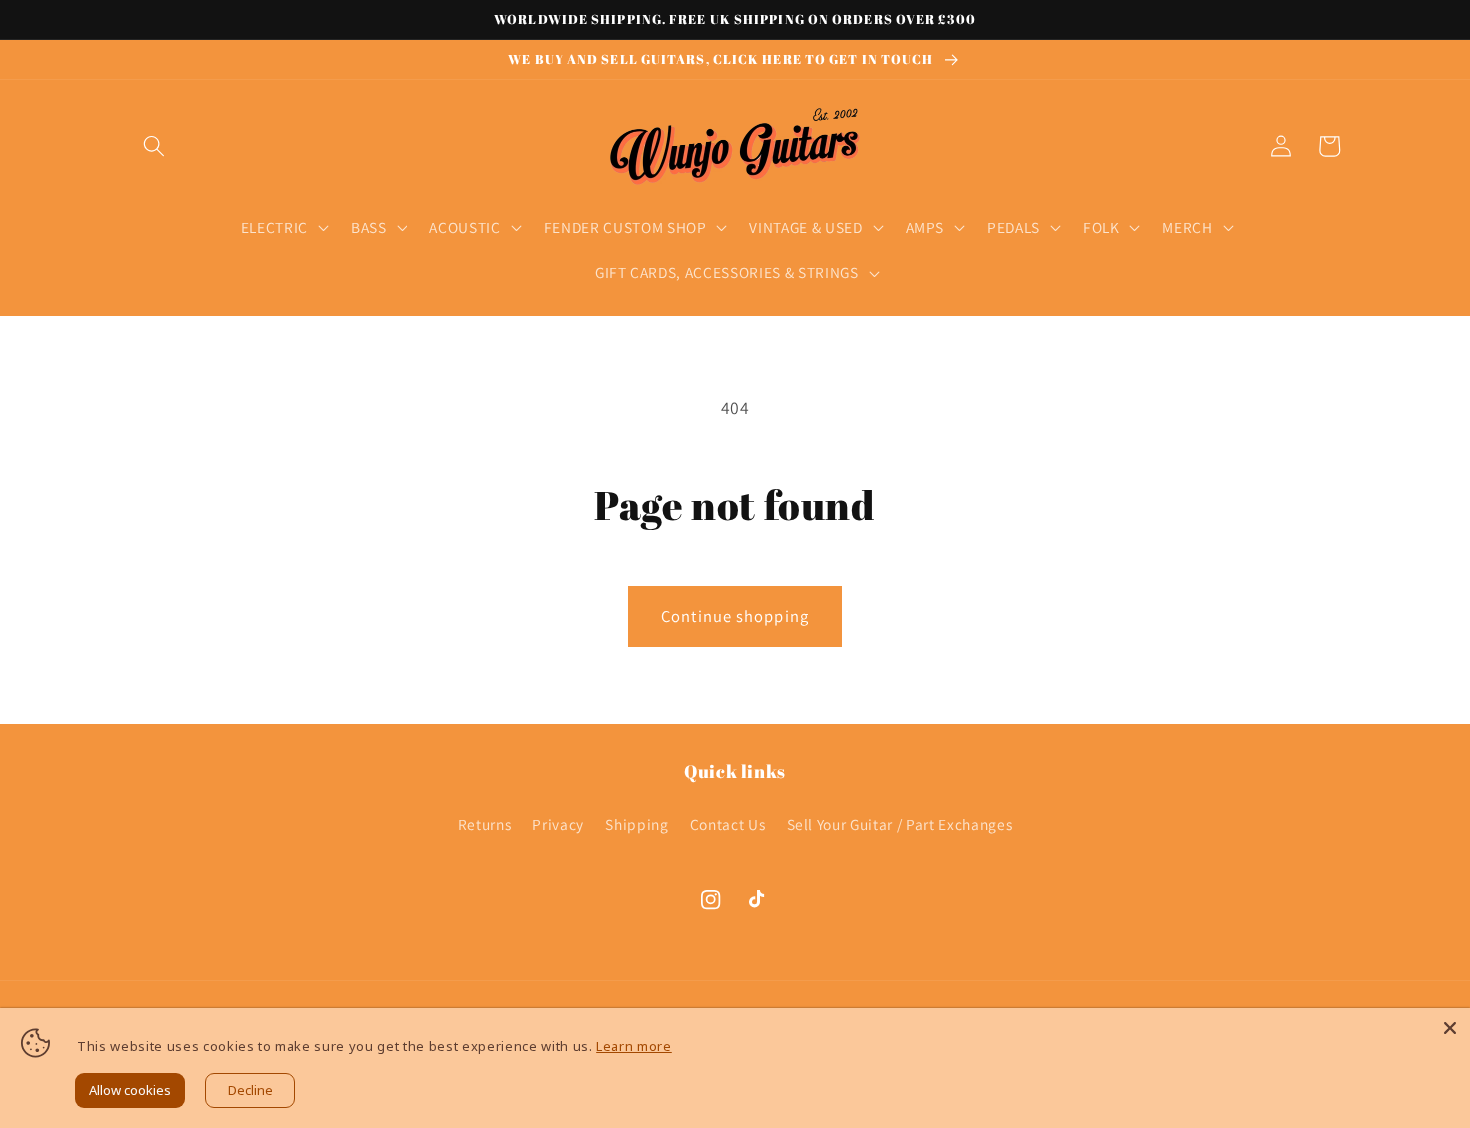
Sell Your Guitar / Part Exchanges (900, 824)
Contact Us (728, 824)
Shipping (636, 824)
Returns (485, 824)
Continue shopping (735, 616)
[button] (154, 146)
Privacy (558, 824)
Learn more (634, 1046)
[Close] (1450, 1028)
